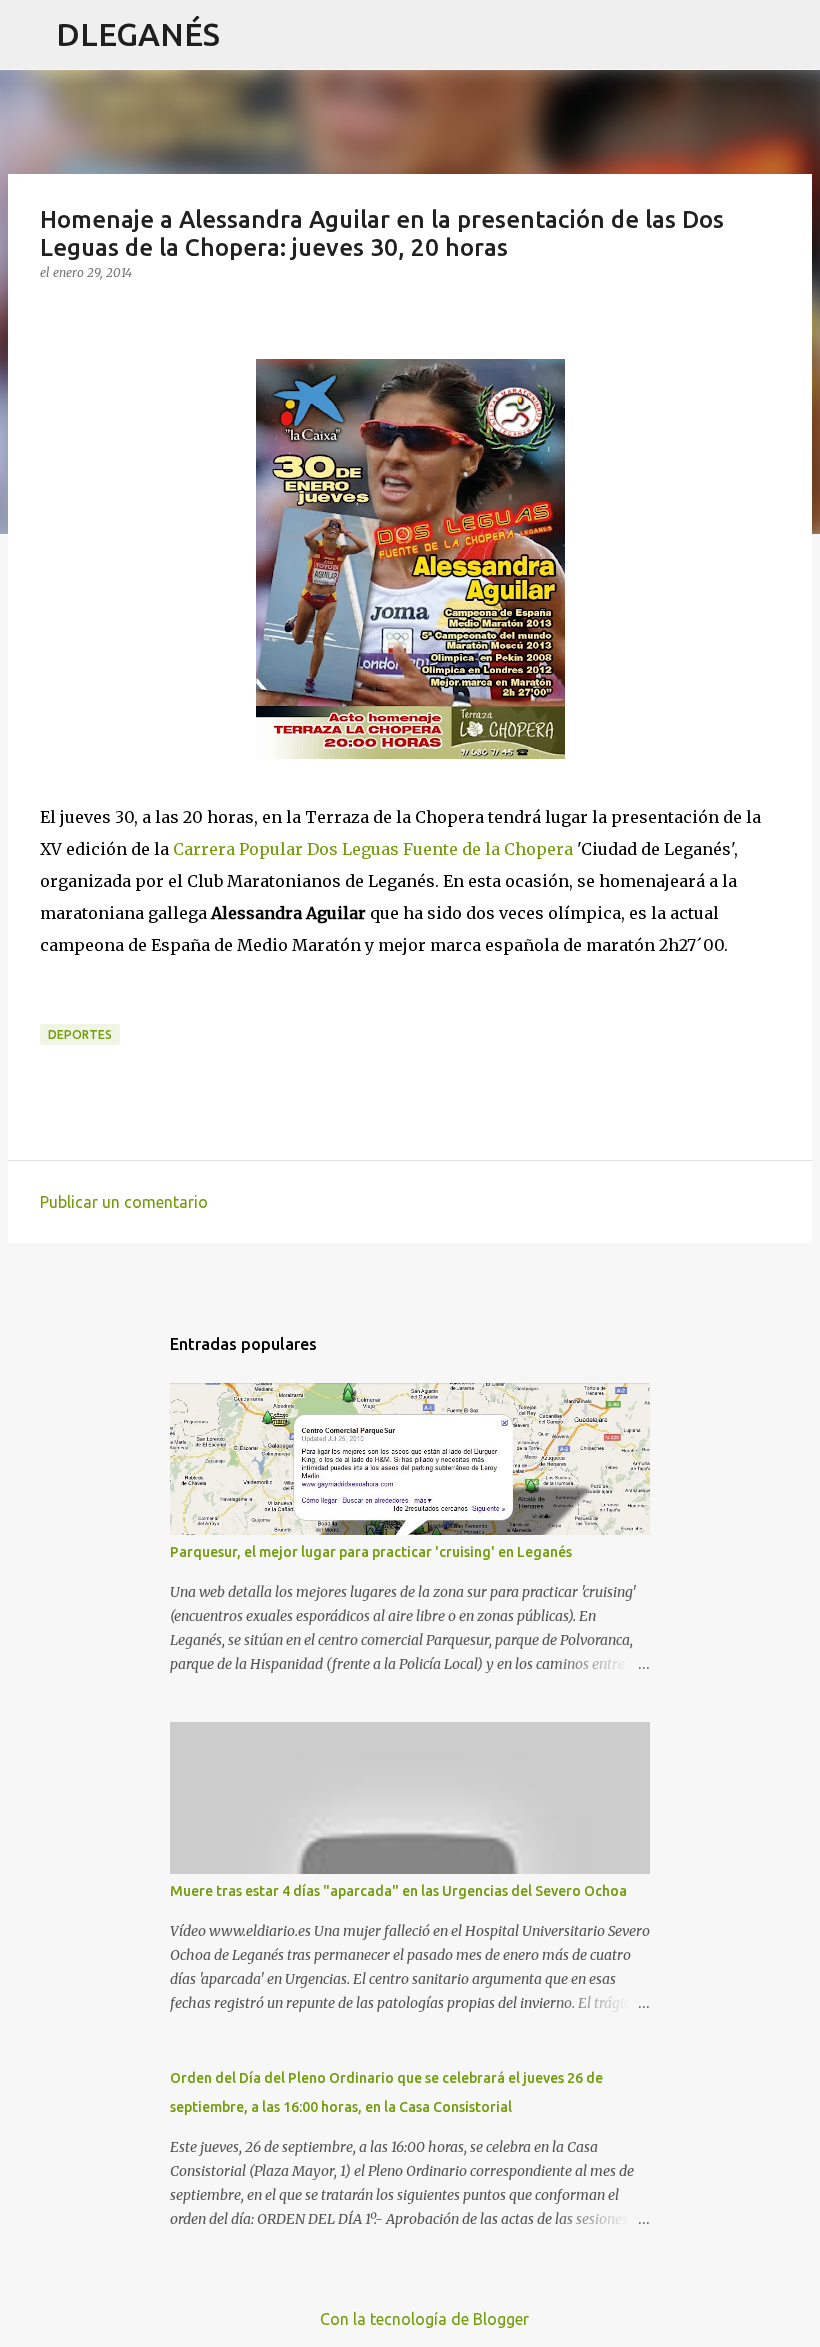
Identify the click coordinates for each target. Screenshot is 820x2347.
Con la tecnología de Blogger (422, 2319)
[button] (52, 313)
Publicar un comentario (124, 1202)
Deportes (80, 1034)
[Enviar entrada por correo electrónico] (52, 1012)
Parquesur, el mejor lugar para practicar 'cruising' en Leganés (371, 1552)
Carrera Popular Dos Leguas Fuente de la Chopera (373, 849)
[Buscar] (248, 35)
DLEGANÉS (138, 34)
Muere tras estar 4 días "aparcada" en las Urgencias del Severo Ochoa (398, 1891)
